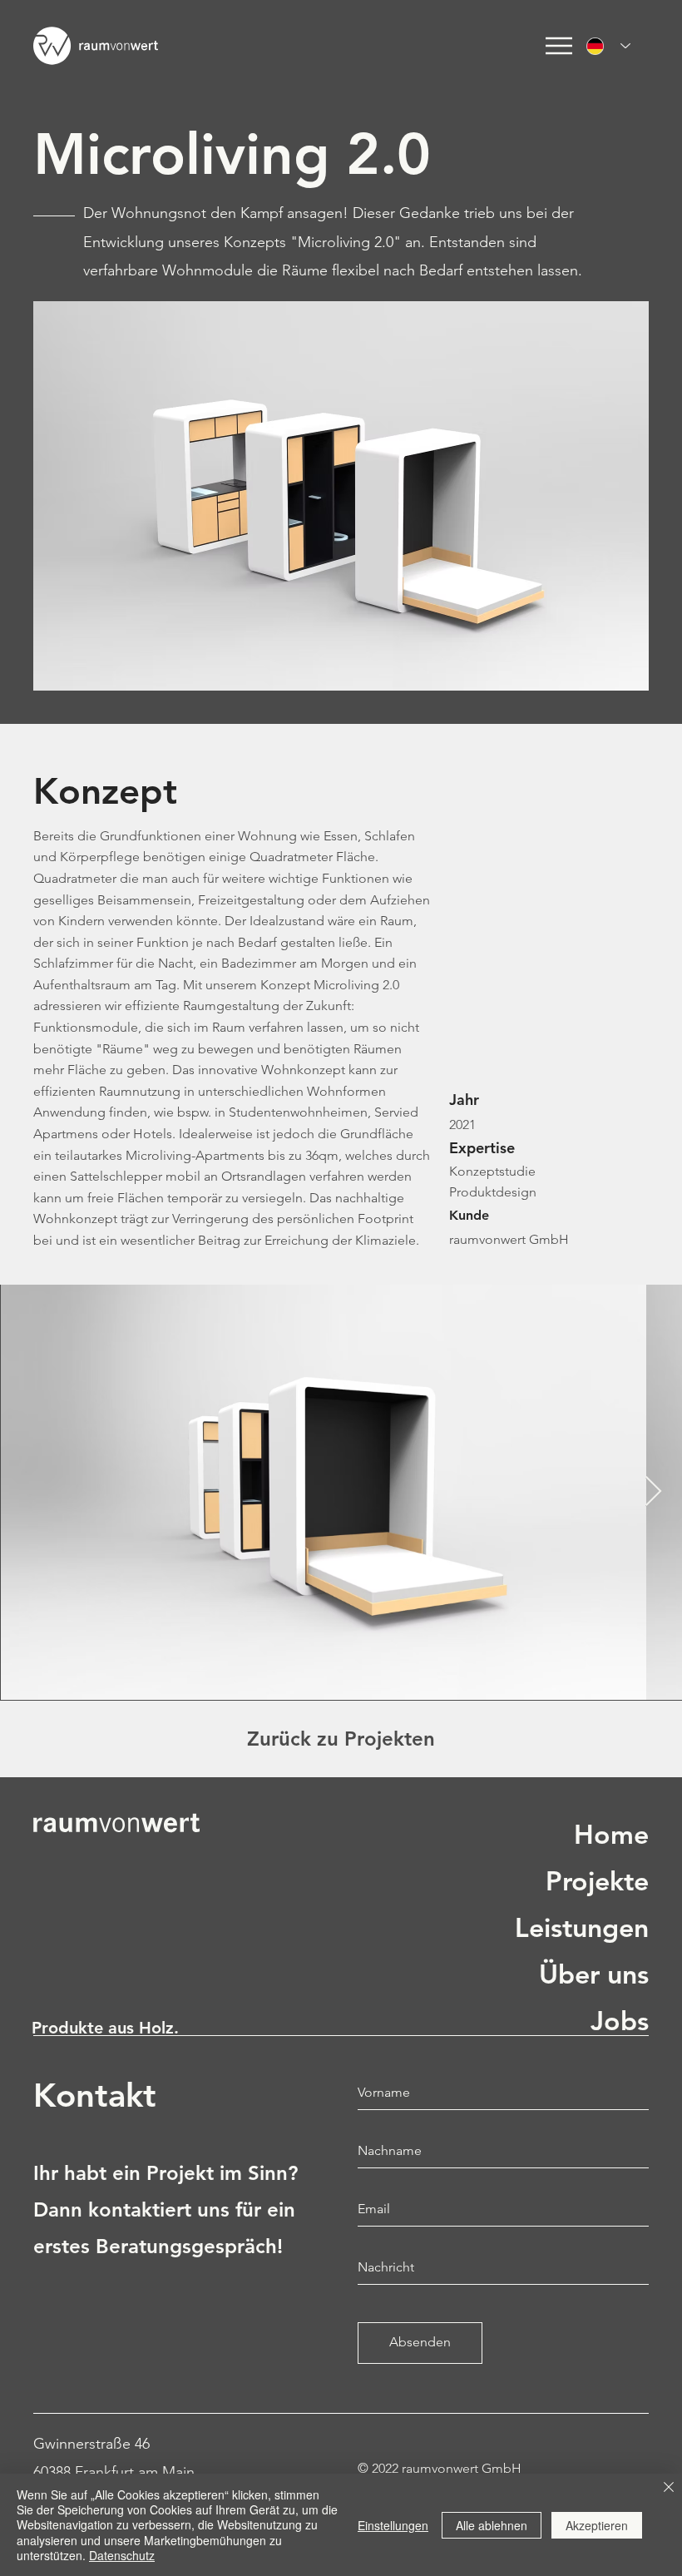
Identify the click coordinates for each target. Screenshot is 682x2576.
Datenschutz (122, 2555)
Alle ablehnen (492, 2525)
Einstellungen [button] (393, 2525)
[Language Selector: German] (603, 46)
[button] (559, 46)
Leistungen (582, 1927)
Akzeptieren (597, 2525)
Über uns (594, 1974)
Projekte (597, 1880)
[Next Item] (653, 1492)
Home (611, 1834)
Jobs (620, 2020)
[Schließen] (669, 2488)
